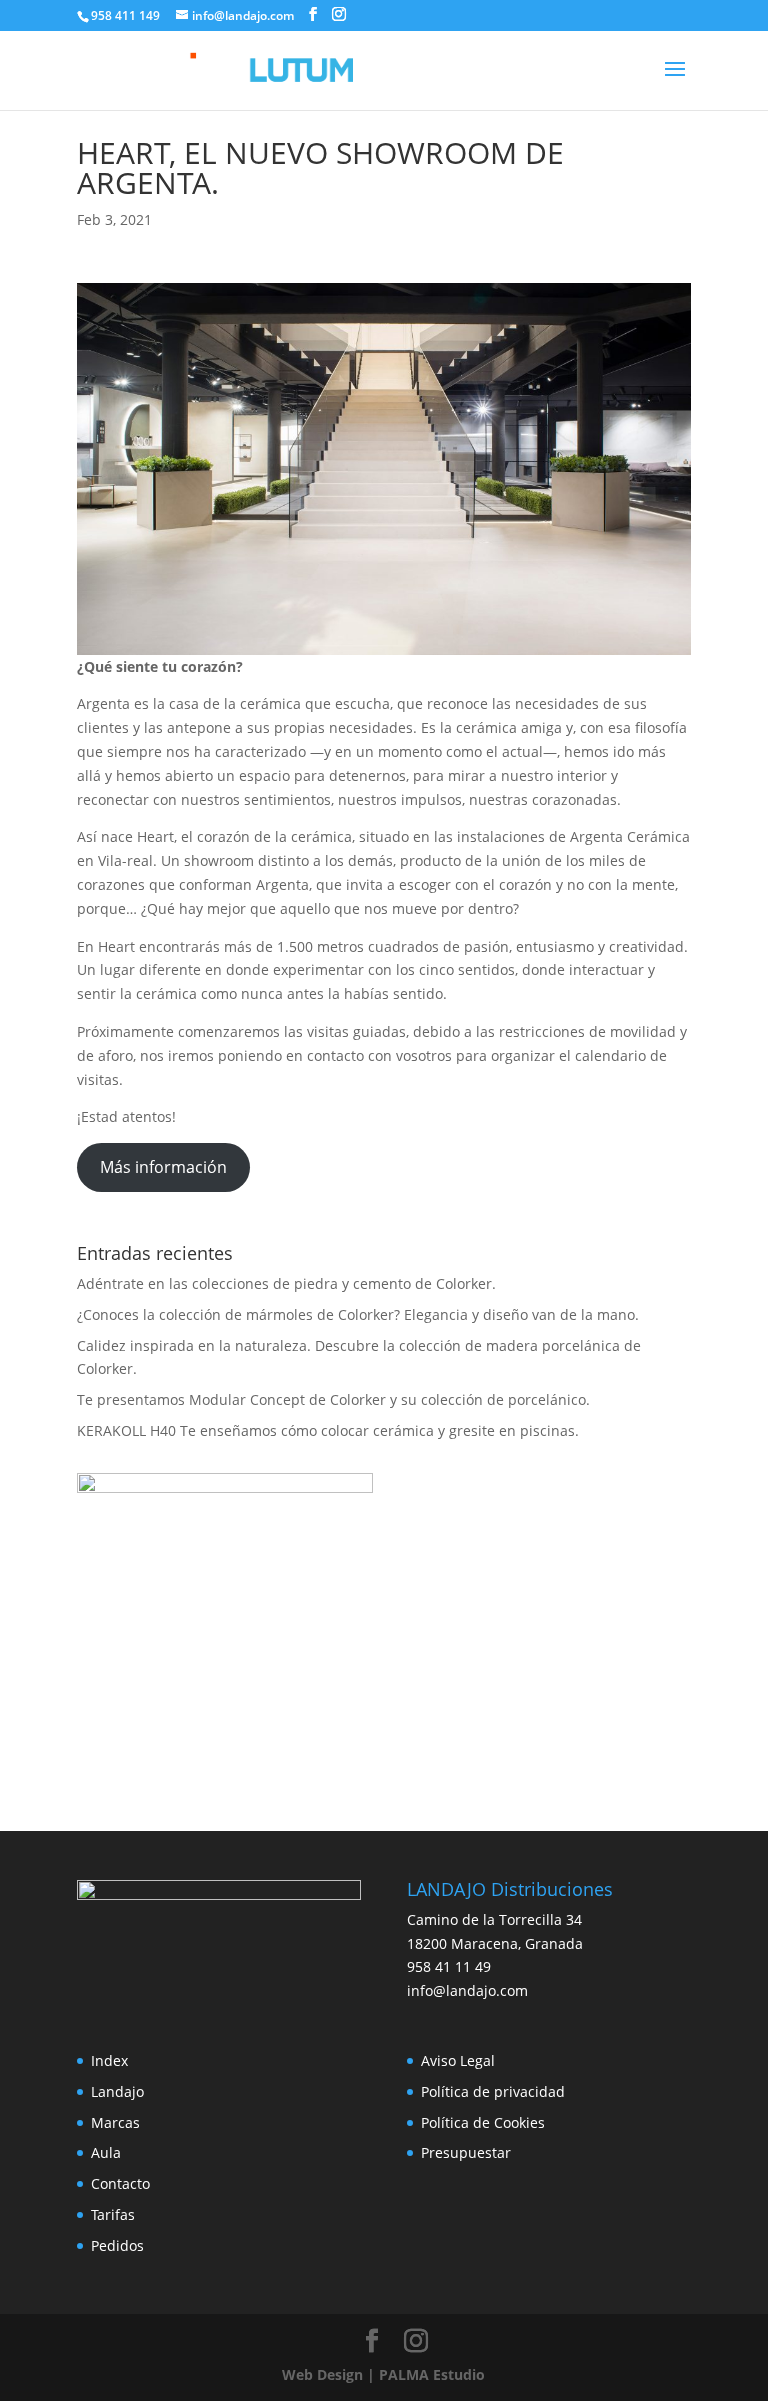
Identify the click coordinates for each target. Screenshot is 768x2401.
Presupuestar (466, 2152)
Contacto (120, 2183)
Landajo (117, 2091)
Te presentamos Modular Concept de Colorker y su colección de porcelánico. (333, 1399)
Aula (106, 2152)
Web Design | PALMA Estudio (383, 2374)
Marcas (115, 2122)
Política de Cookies (483, 2122)
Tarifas (113, 2214)
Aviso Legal (458, 2060)
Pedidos (117, 2245)
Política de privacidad (493, 2091)
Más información (163, 1167)
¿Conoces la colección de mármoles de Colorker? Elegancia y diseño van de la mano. (358, 1314)
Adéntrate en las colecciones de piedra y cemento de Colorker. (286, 1283)
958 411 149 (125, 15)
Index (109, 2060)
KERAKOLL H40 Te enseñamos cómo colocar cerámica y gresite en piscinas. (328, 1430)
